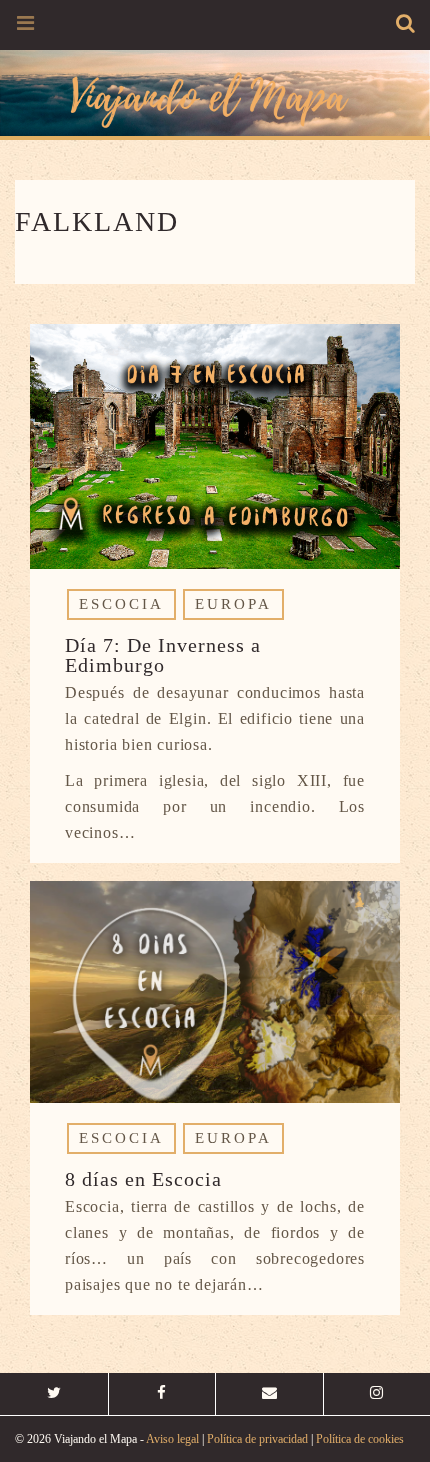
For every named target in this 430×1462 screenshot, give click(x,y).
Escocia (121, 604)
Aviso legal (172, 1439)
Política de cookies (360, 1439)
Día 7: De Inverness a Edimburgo (163, 655)
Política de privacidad (257, 1439)
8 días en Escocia (143, 1179)
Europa (233, 604)
